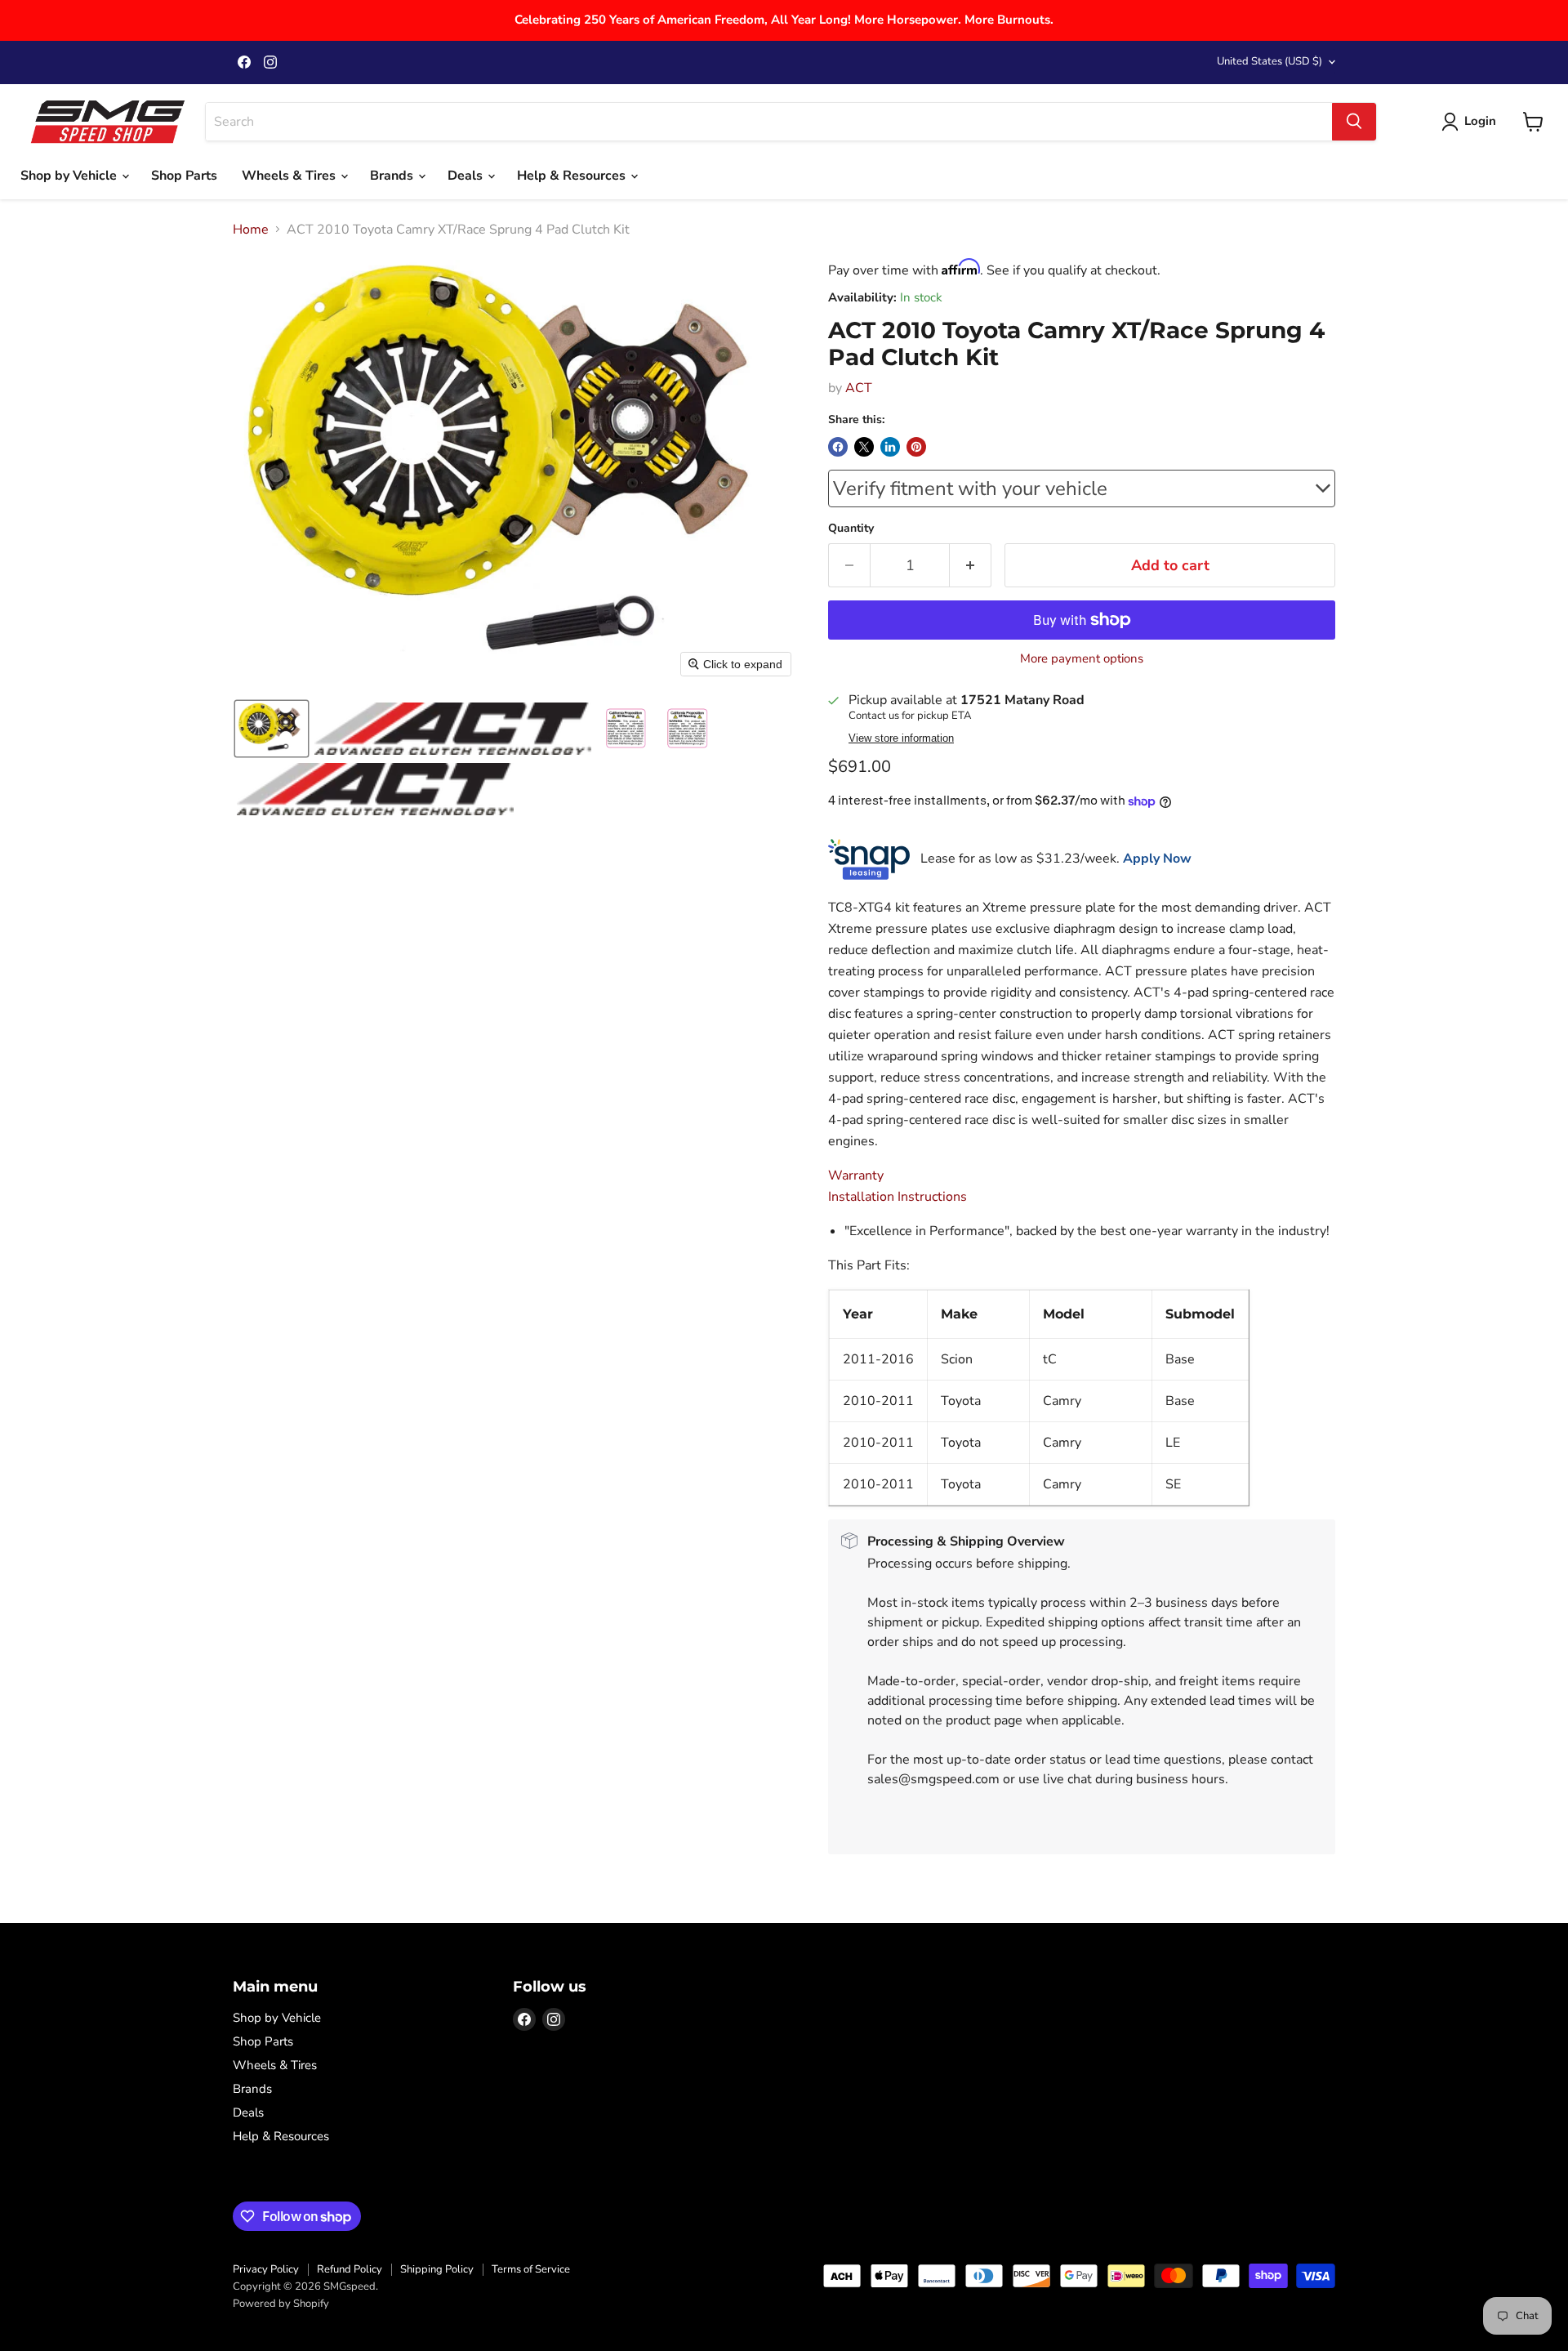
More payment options (1082, 659)
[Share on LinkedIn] (890, 447)
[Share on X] (864, 447)
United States (1270, 61)
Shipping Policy (437, 2269)
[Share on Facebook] (838, 447)
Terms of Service (531, 2269)
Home (251, 230)
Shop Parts (184, 176)
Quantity (851, 529)
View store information (901, 738)
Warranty (856, 1175)
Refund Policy (350, 2269)
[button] (272, 729)
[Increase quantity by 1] (971, 566)
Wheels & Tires (290, 176)
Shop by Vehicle (70, 176)
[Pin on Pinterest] (916, 447)
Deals (467, 176)
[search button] (1354, 122)
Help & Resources (573, 176)
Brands (393, 176)
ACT (859, 388)
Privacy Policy (266, 2269)
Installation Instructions (898, 1197)
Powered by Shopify (281, 2304)
